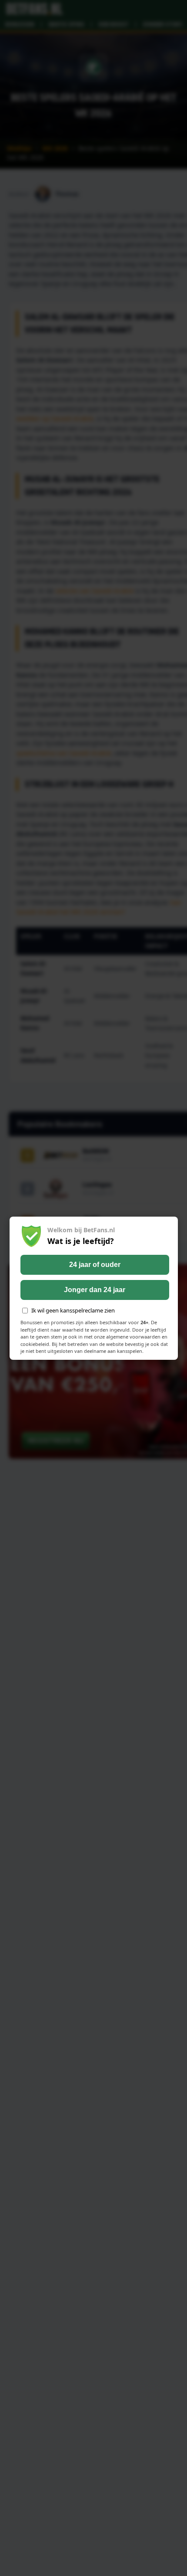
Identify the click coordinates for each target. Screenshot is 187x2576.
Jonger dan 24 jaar (95, 1290)
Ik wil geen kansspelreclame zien (73, 1310)
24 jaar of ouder (95, 1265)
